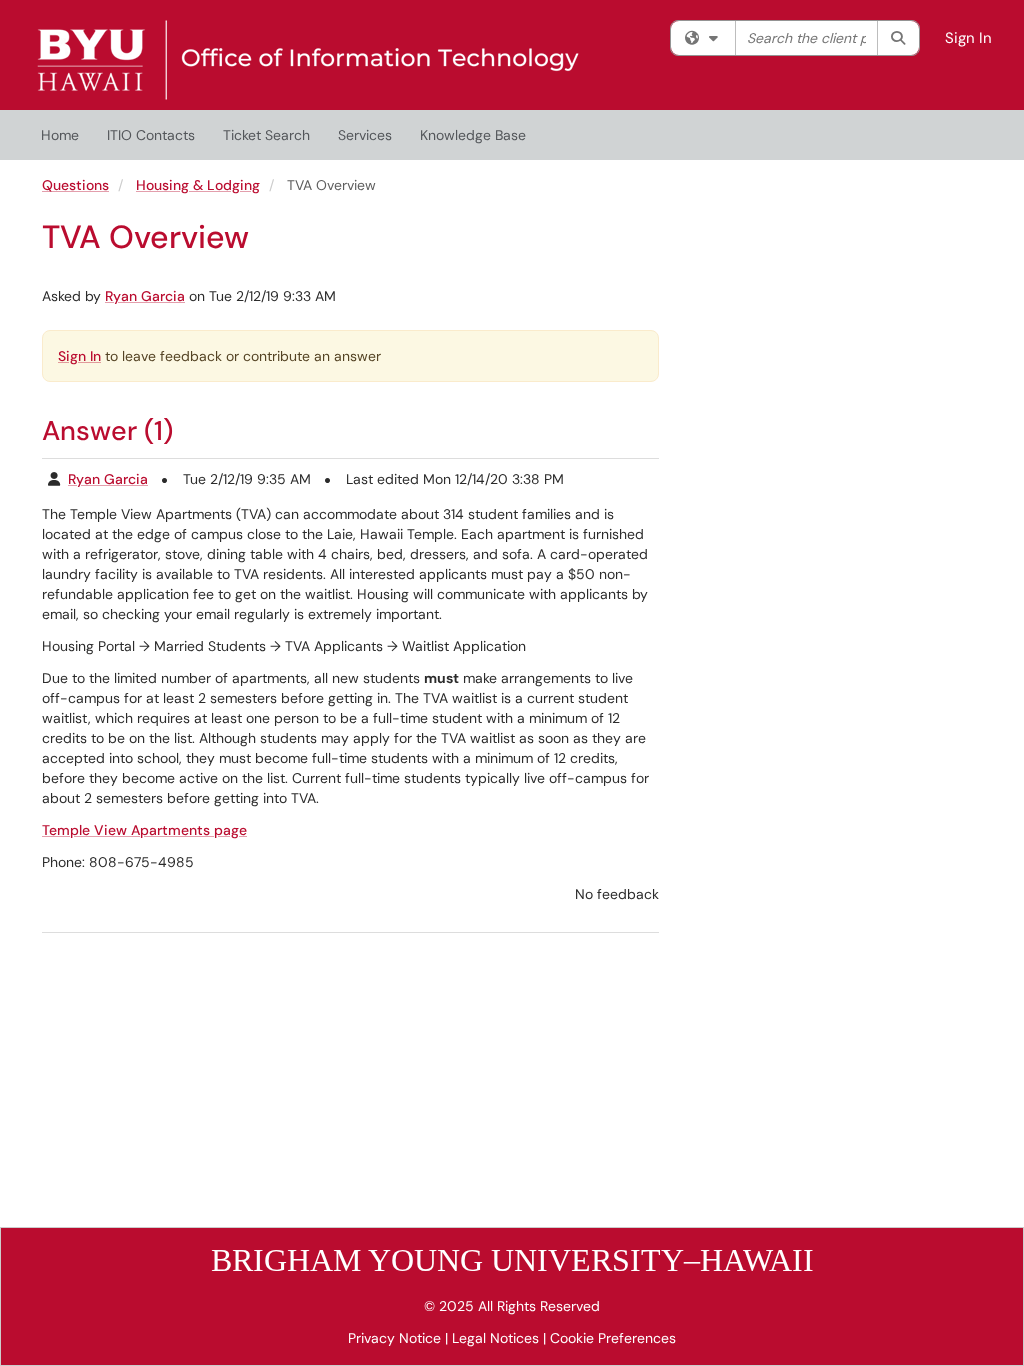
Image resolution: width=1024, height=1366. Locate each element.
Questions (75, 185)
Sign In (968, 38)
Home (60, 135)
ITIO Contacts (151, 135)
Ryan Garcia (145, 296)
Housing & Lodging (198, 185)
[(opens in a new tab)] (308, 60)
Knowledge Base (473, 135)
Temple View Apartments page (144, 830)
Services (365, 135)
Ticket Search (266, 135)
